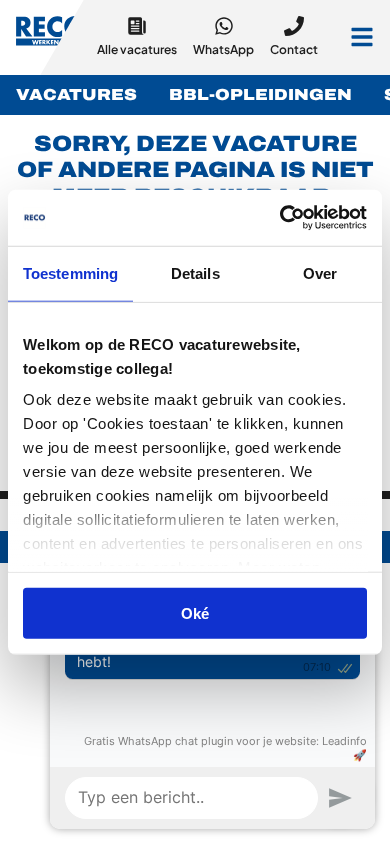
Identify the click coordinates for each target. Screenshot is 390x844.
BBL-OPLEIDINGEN (260, 94)
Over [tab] (320, 272)
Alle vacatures (137, 49)
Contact (294, 49)
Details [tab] (195, 272)
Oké (195, 612)
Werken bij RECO (51, 35)
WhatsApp (223, 49)
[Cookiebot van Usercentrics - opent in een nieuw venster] (280, 218)
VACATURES (76, 94)
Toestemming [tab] (70, 272)
